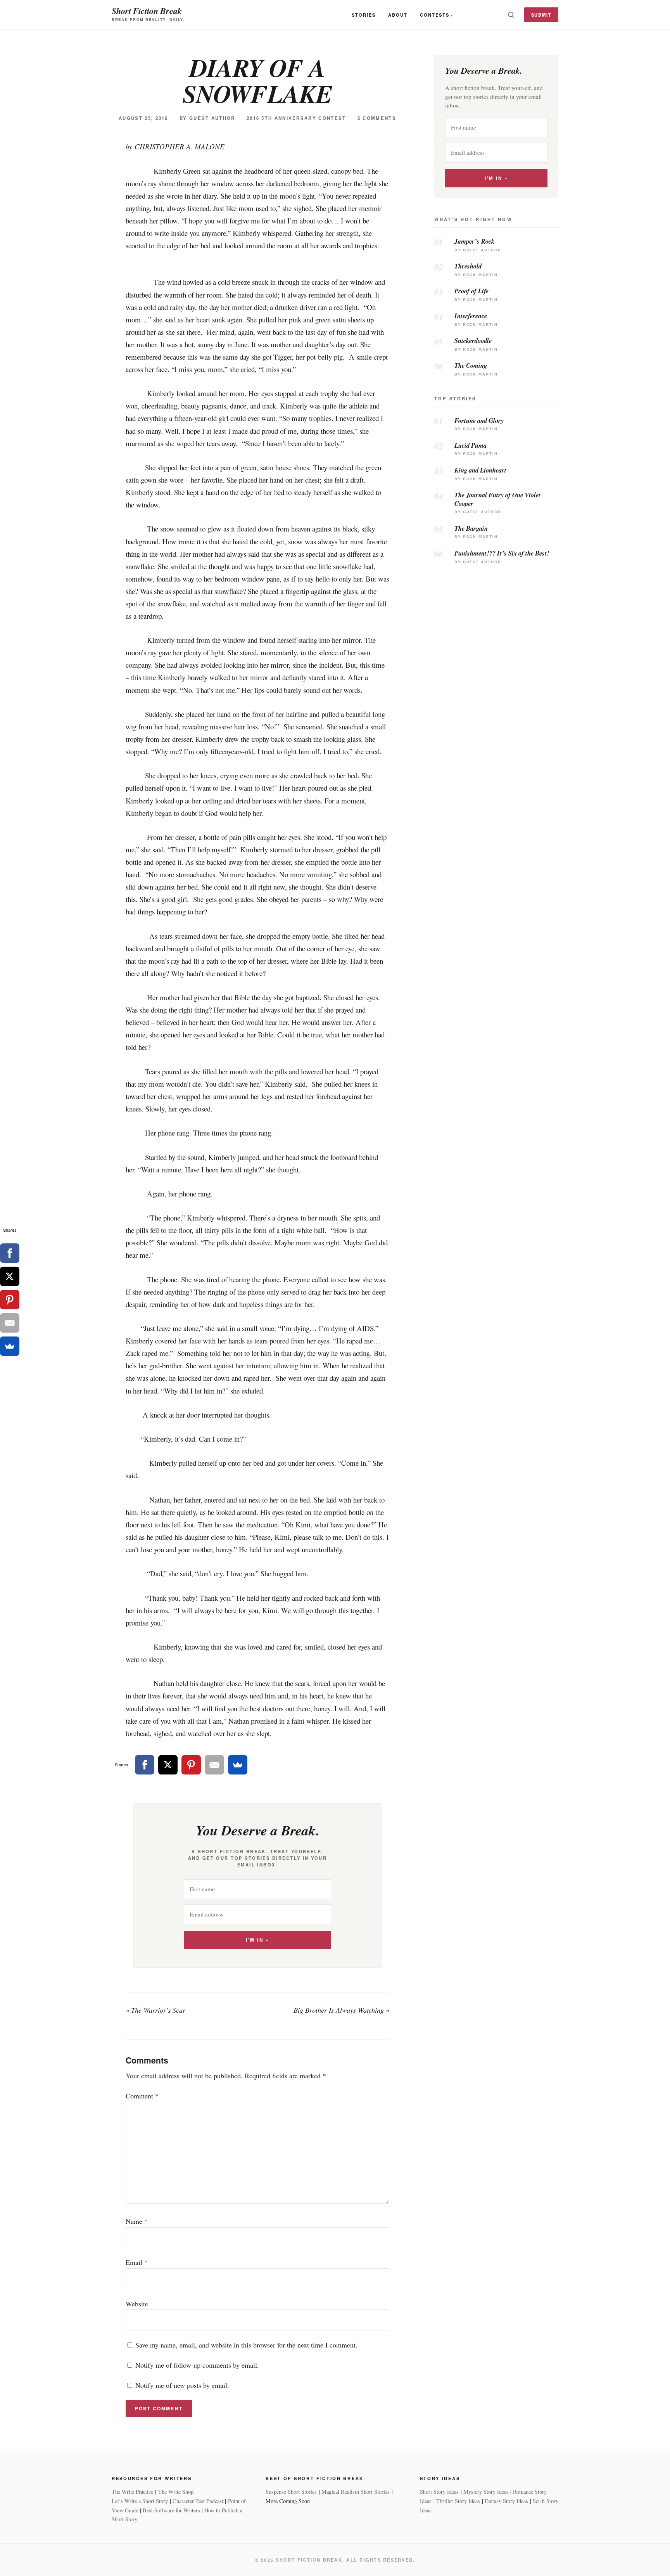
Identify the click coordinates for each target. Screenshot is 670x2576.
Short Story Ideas (439, 2492)
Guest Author (212, 118)
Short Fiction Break (147, 11)
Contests (435, 15)
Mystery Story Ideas (486, 2492)
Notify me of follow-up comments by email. (197, 2365)
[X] (168, 1765)
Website (137, 2304)
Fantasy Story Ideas (506, 2501)
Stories (364, 15)
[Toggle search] (511, 15)
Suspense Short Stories (291, 2492)
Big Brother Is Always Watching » (341, 2010)
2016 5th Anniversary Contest (296, 118)
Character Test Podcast (198, 2501)
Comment (142, 2096)
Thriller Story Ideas (458, 2501)
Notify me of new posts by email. (182, 2385)
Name (137, 2221)
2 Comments (377, 118)
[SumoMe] (238, 1765)
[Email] (214, 1765)
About (398, 15)
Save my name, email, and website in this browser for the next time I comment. (246, 2345)
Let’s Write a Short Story (140, 2501)
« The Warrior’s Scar (155, 2010)
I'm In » (257, 1940)
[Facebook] (145, 1765)
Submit (541, 15)
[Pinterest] (191, 1765)
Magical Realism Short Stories (356, 2492)
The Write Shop (176, 2492)
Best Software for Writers (171, 2510)
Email (137, 2262)
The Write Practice (132, 2492)
